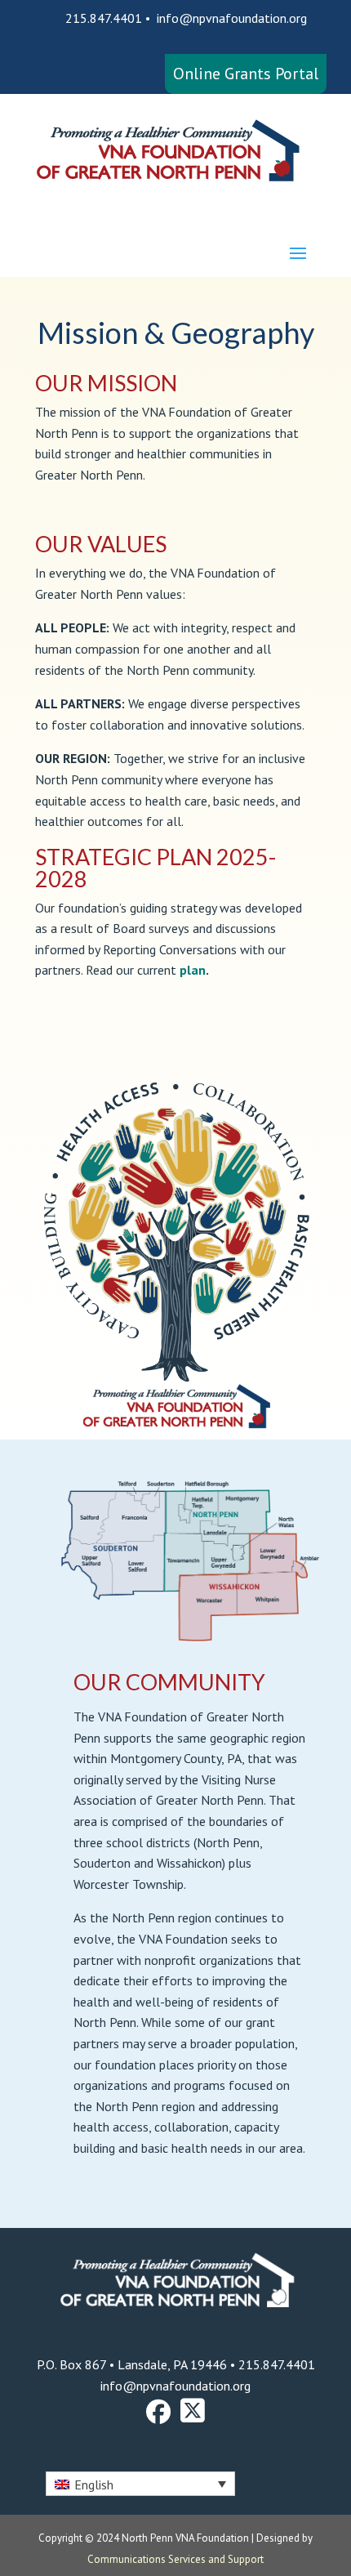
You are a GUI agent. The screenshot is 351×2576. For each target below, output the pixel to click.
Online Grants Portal (246, 74)
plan (193, 970)
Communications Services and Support (175, 2559)
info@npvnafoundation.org (232, 18)
